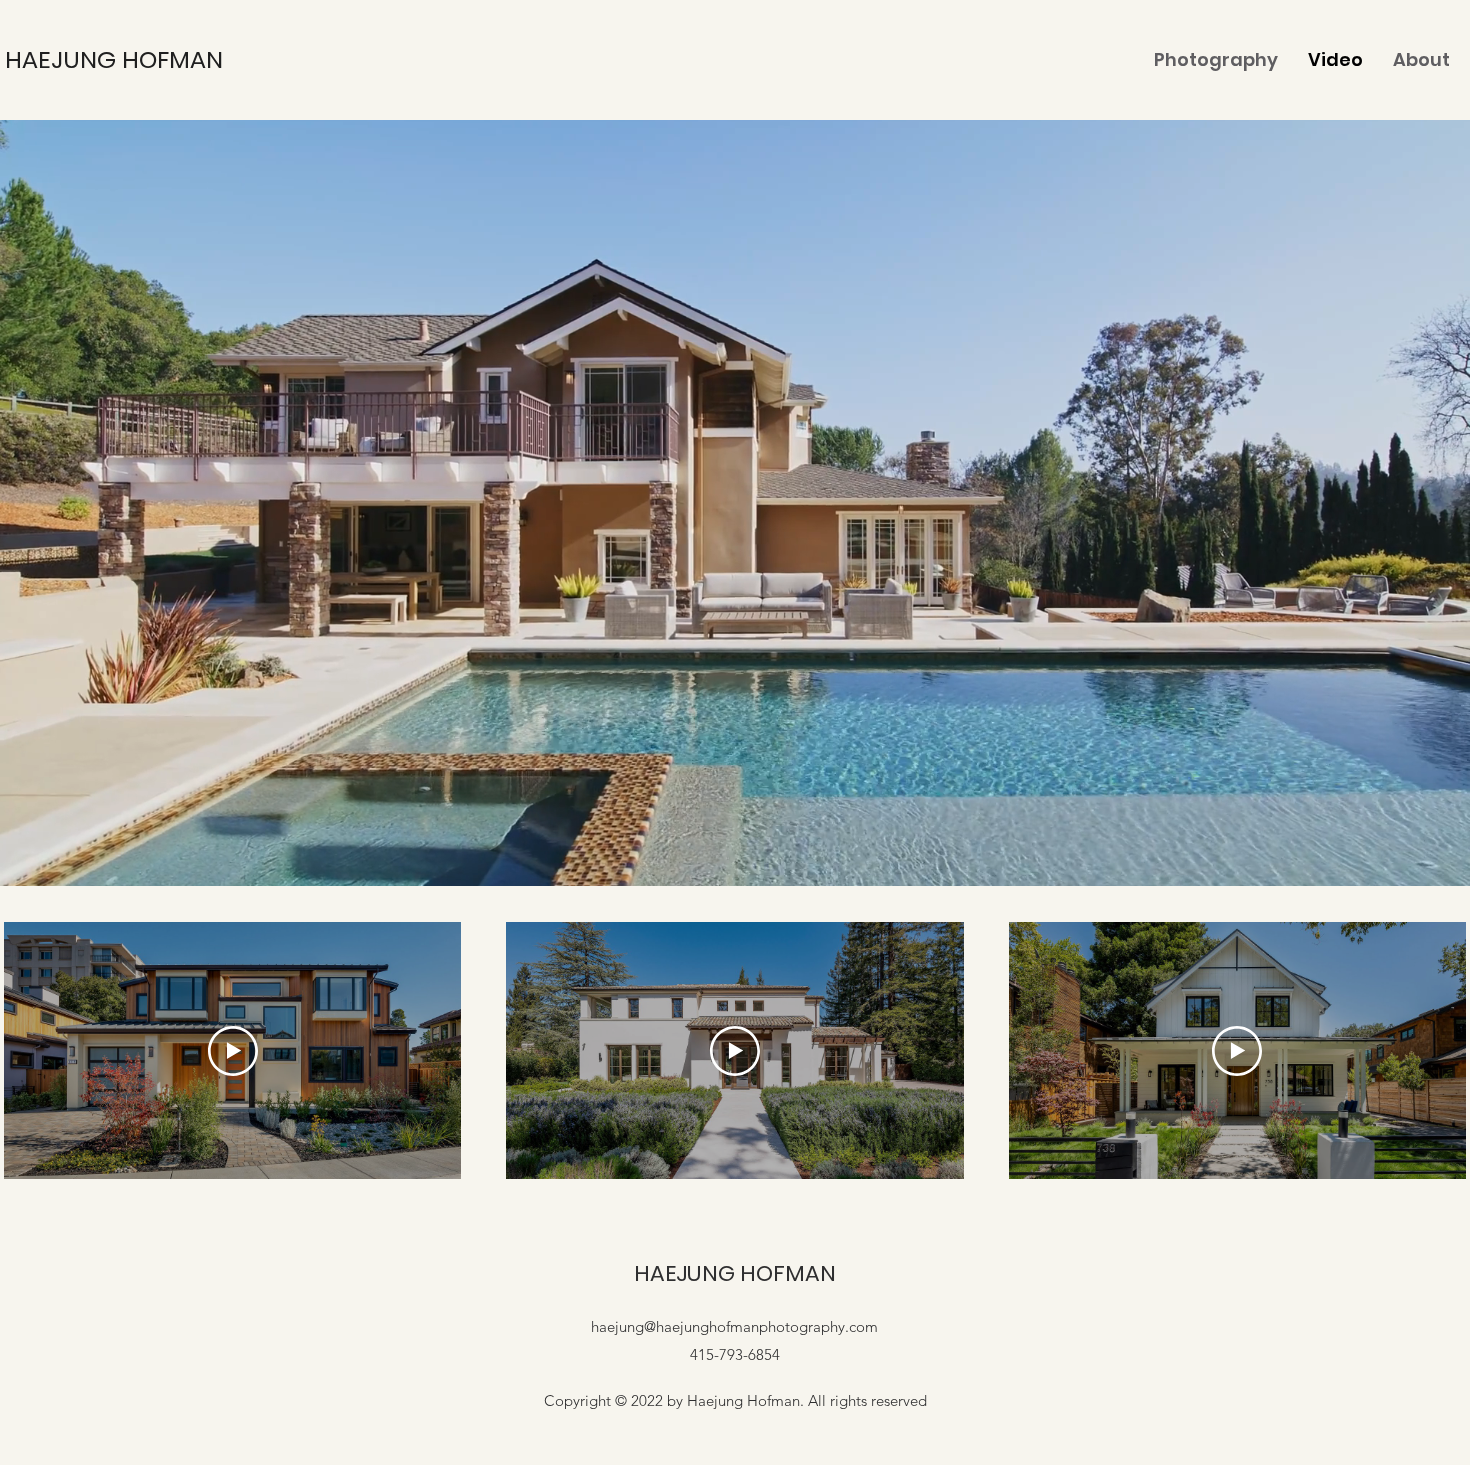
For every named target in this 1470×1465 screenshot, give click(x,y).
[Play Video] (233, 1051)
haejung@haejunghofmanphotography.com (734, 1326)
